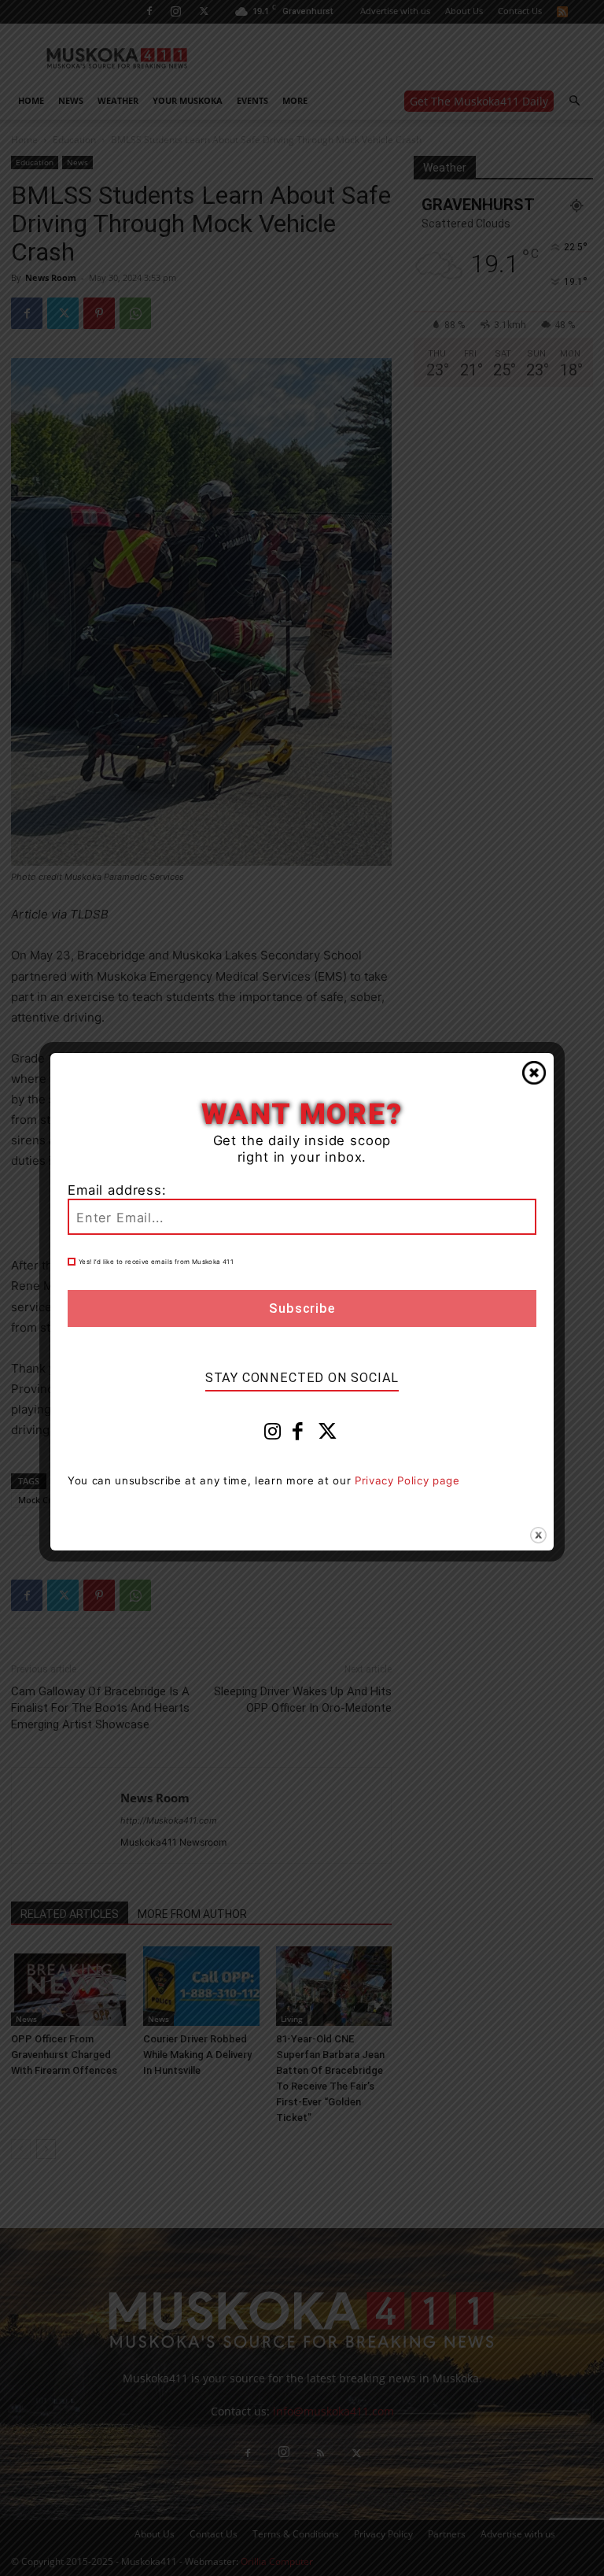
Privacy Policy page (407, 1480)
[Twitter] (328, 1435)
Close (534, 1073)
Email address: (117, 1190)
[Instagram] (273, 1435)
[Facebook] (298, 1435)
